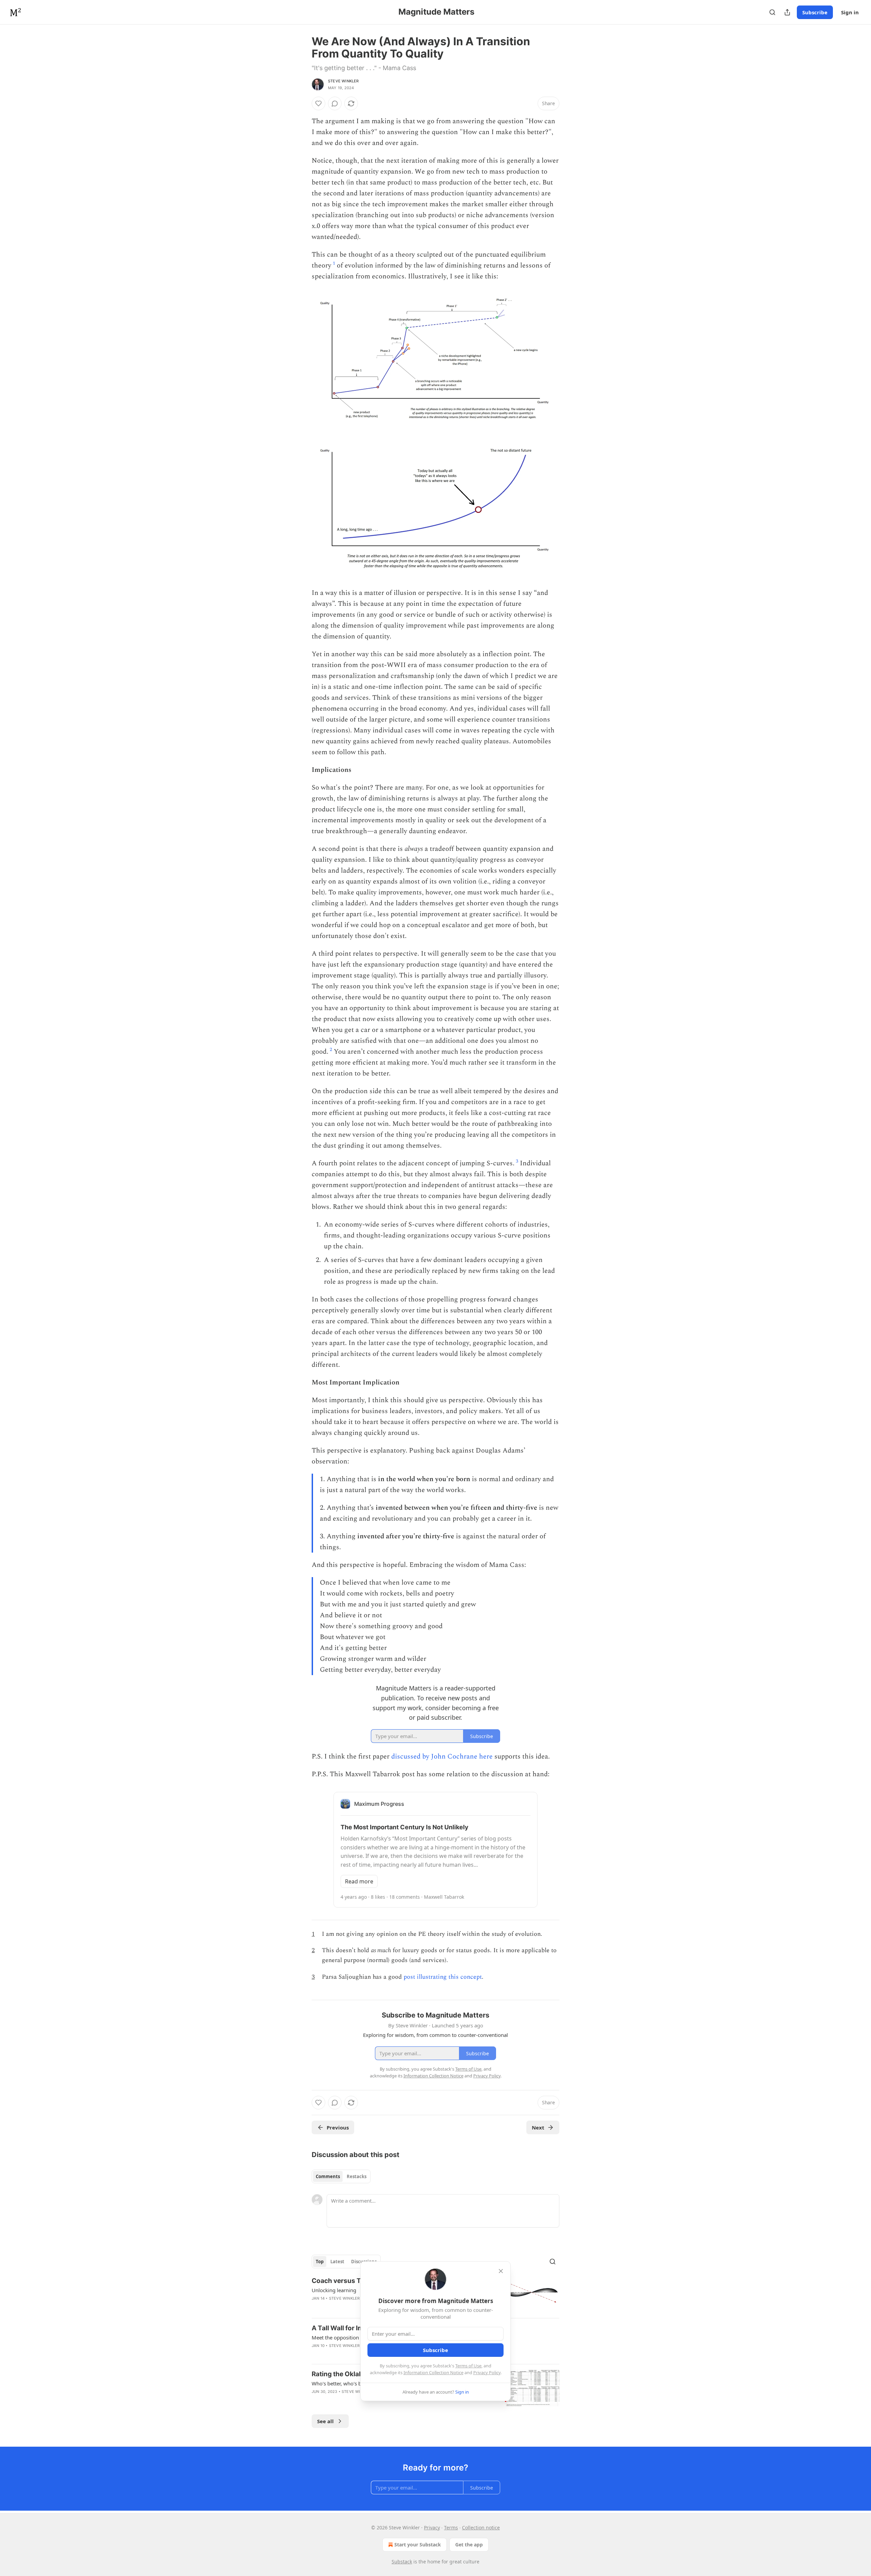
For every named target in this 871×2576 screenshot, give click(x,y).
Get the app (469, 2545)
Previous (338, 2127)
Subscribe (815, 12)
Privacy (432, 2528)
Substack (402, 2562)
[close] (501, 2271)
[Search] (772, 12)
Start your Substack (418, 2545)
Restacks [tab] (357, 2176)
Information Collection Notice (433, 2372)
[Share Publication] (787, 12)
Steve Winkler (343, 81)
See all (325, 2421)
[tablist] (341, 2176)
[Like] (318, 103)
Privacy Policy (487, 2372)
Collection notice (481, 2528)
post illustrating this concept (443, 1977)
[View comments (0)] (335, 103)
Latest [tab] (337, 2262)
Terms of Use (468, 2366)
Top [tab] (320, 2262)
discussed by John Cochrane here (442, 1756)
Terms (451, 2528)
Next (538, 2127)
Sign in (850, 12)
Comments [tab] (328, 2176)
